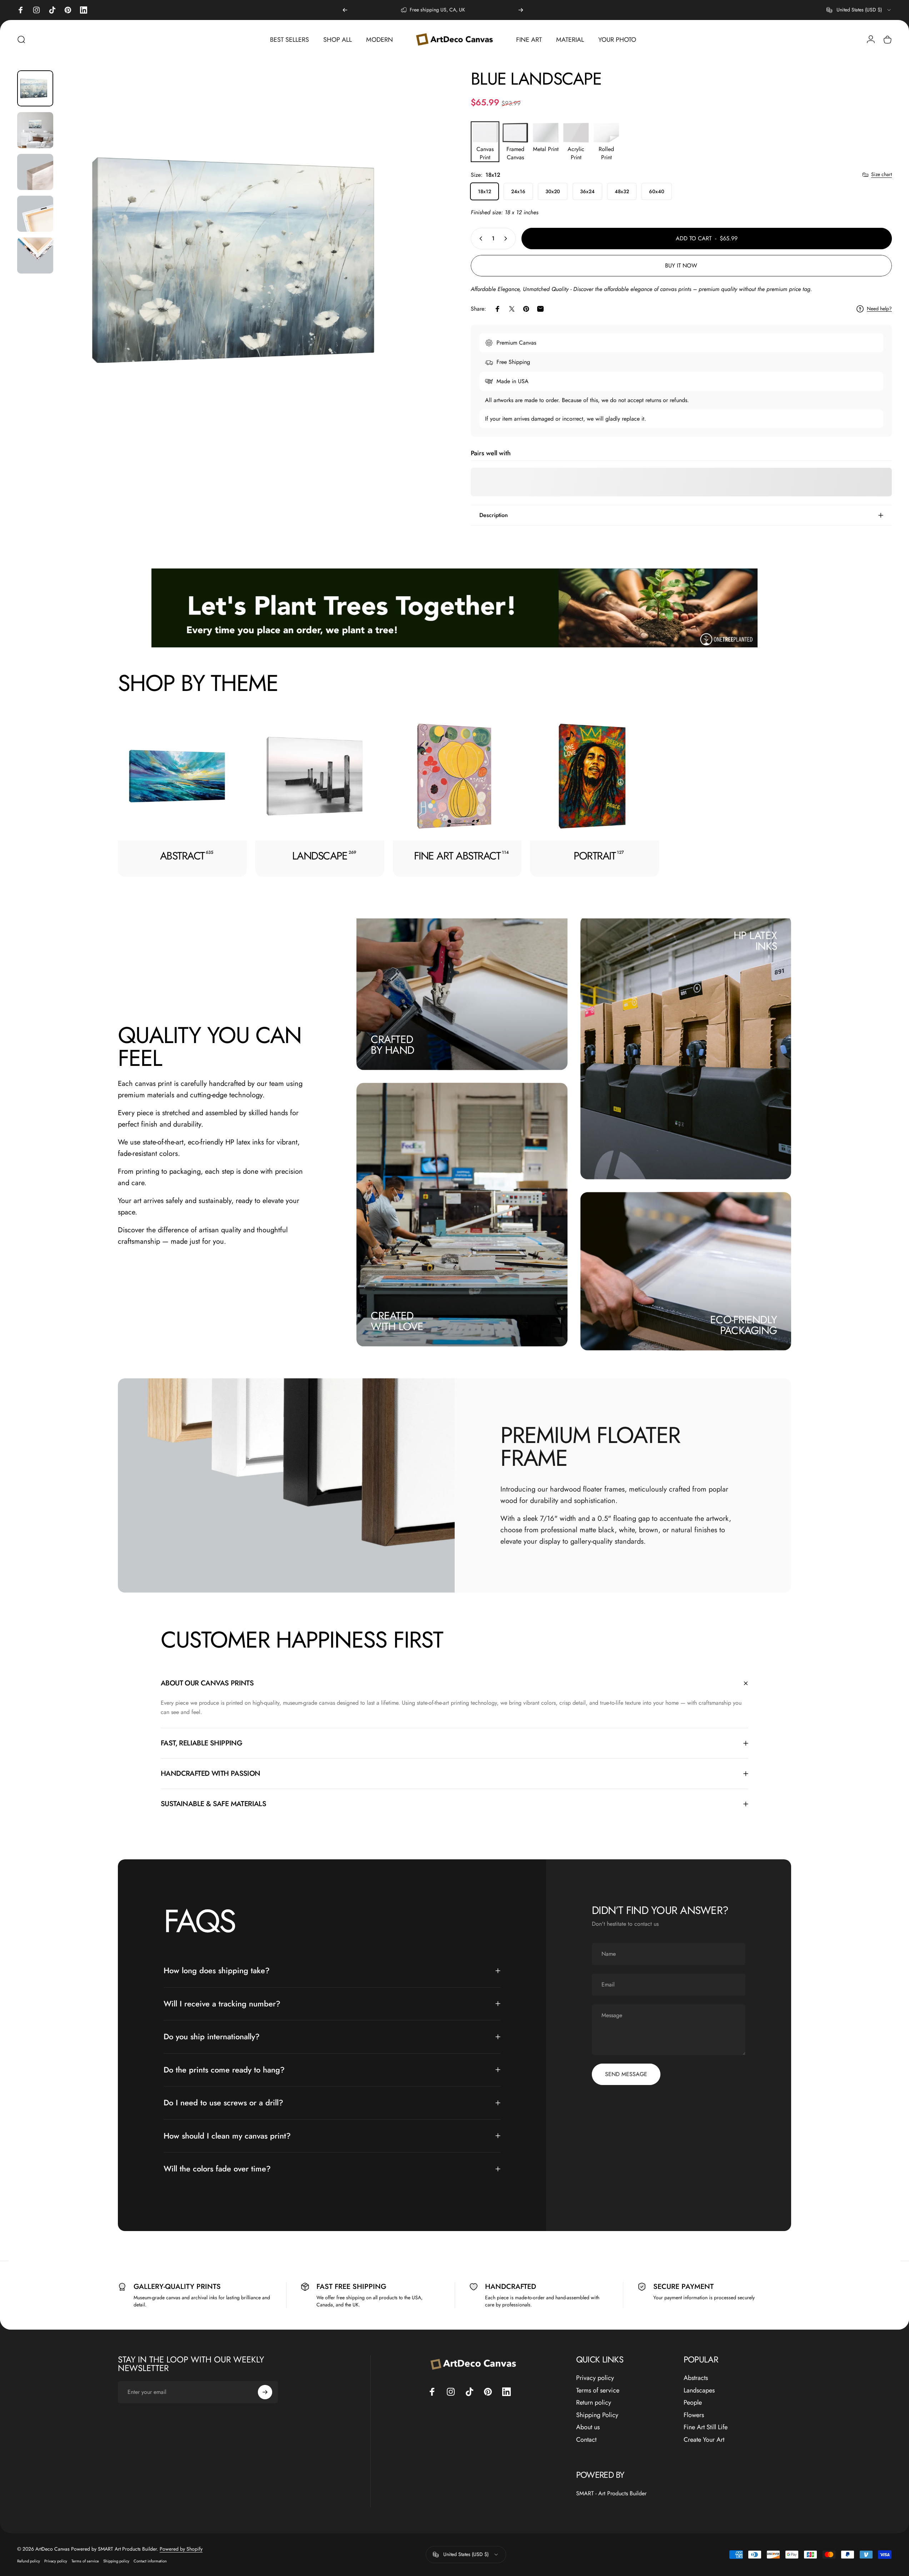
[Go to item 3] (35, 172)
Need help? (879, 309)
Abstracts (696, 2378)
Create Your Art (704, 2440)
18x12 (485, 191)
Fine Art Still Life (706, 2427)
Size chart (881, 175)
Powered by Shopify (181, 2549)
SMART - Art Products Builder (611, 2493)
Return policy (594, 2403)
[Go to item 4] (35, 214)
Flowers (694, 2415)
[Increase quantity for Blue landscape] (507, 239)
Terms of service (598, 2390)
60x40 (657, 191)
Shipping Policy (597, 2415)
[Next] (521, 10)
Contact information (150, 2561)
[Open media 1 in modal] (249, 260)
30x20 (553, 191)
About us (588, 2427)
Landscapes (699, 2390)
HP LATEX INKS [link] (755, 940)
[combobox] (859, 10)
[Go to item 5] (35, 255)
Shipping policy (116, 2561)
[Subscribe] (265, 2392)
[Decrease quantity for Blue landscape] (479, 239)
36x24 (587, 191)
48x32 (622, 191)
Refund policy (29, 2561)
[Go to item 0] (35, 88)
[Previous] (345, 10)
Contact (586, 2440)
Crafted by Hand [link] (392, 1044)
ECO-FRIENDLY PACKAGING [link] (743, 1325)
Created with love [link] (397, 1321)
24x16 (518, 191)
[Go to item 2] (35, 130)
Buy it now (681, 265)
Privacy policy (595, 2378)
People (693, 2403)
